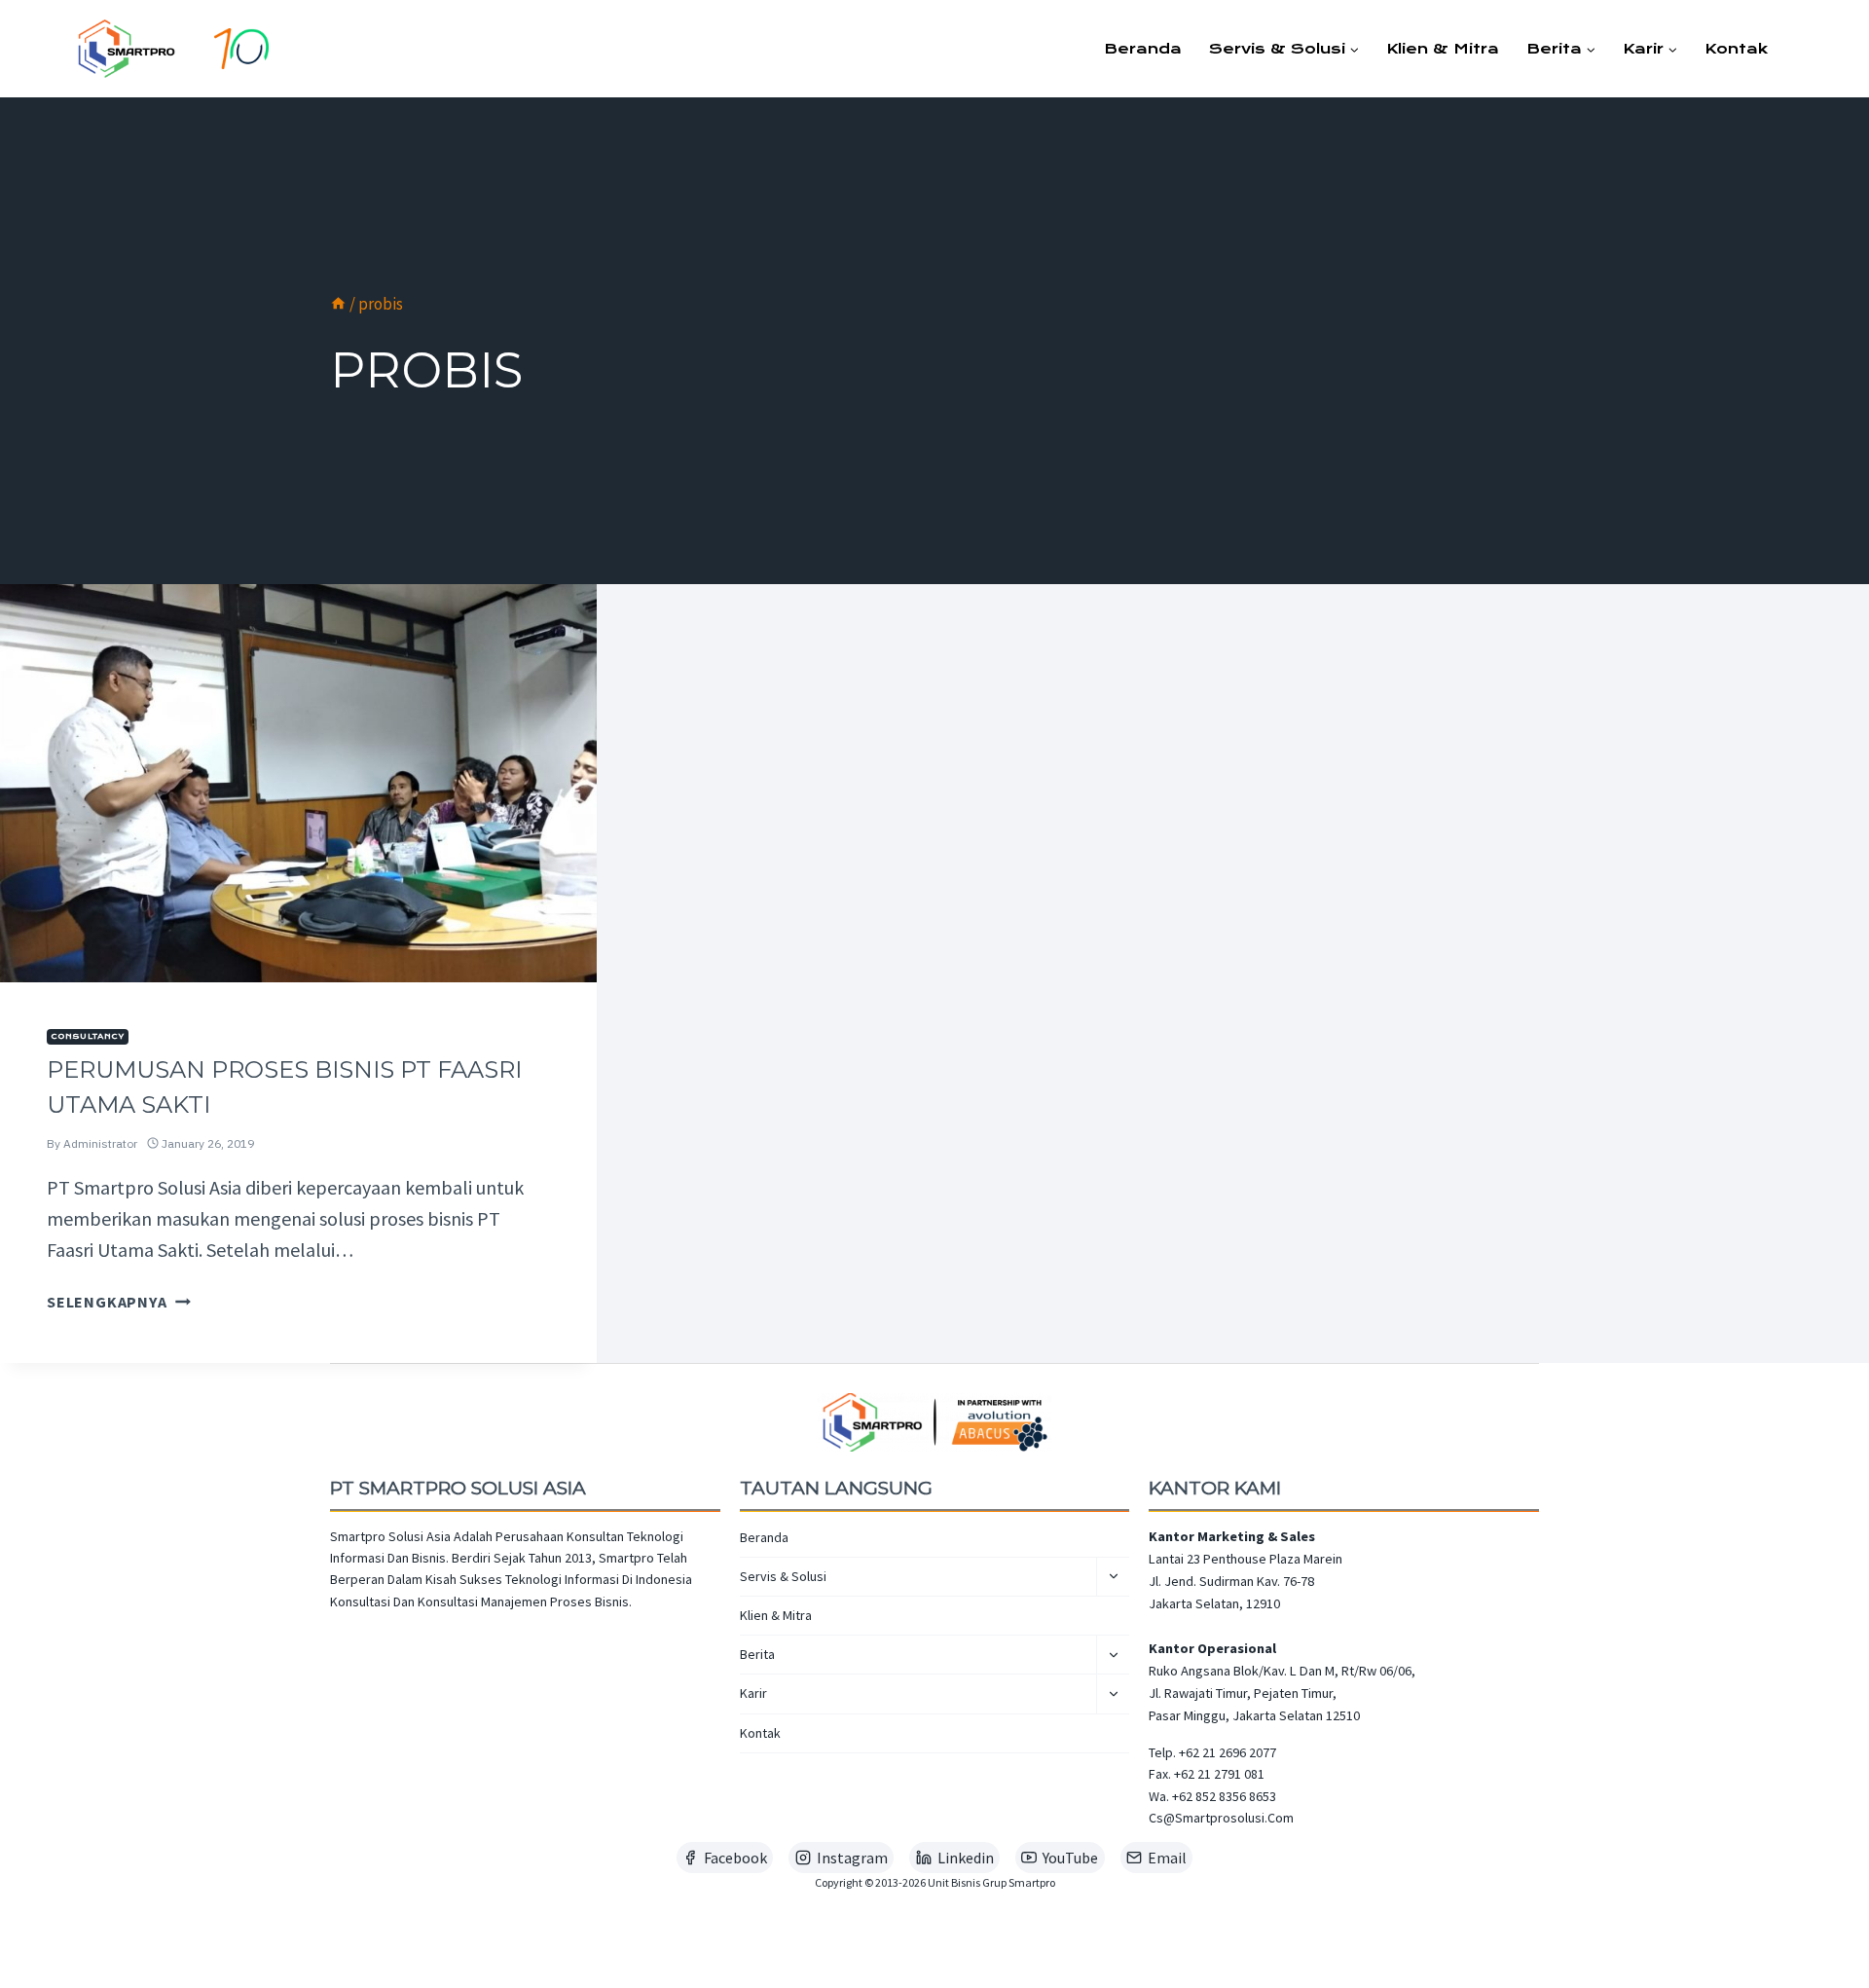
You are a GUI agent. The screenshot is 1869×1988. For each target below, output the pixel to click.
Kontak (1736, 49)
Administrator (100, 1143)
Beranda (1143, 49)
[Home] (338, 304)
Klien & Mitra (1443, 49)
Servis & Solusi (783, 1576)
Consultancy (88, 1036)
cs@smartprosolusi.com (1221, 1818)
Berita (757, 1654)
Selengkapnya (119, 1302)
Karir (753, 1693)
